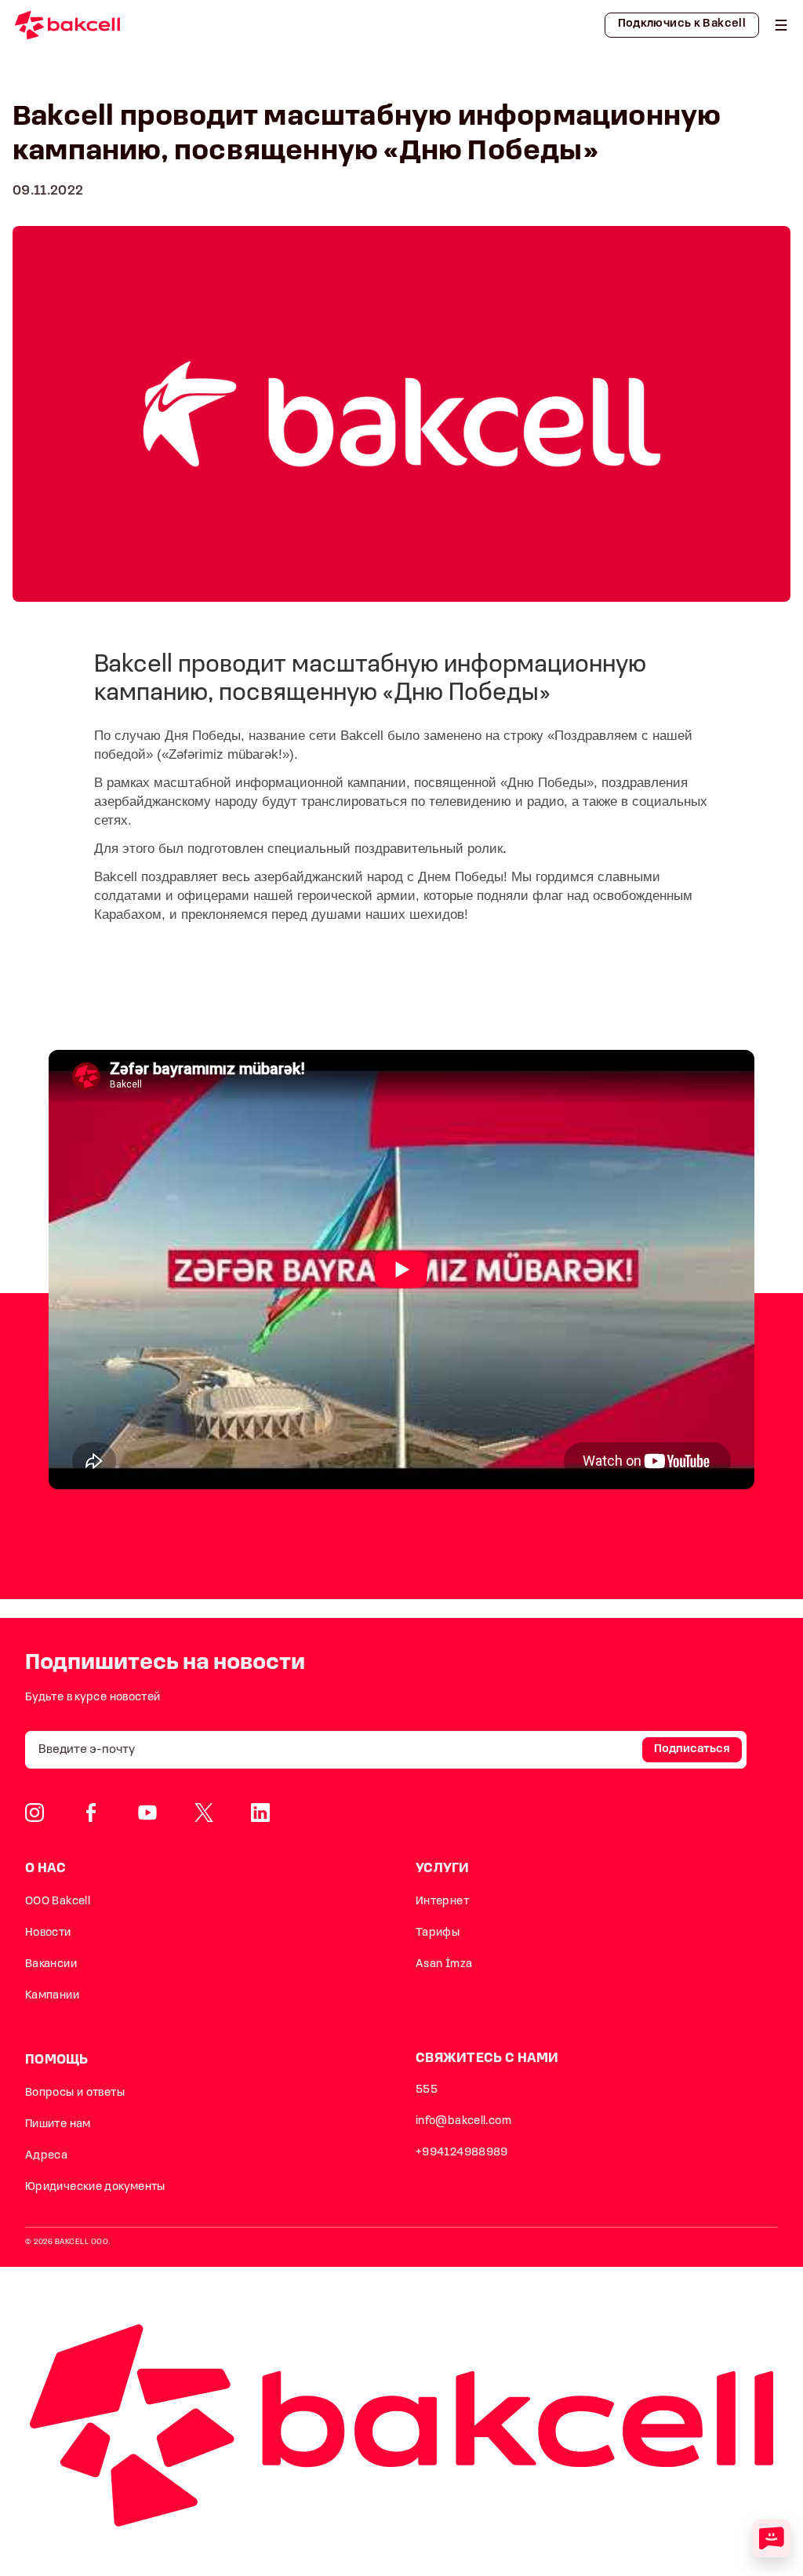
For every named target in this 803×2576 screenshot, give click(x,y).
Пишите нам (58, 2124)
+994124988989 (462, 2153)
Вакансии (51, 1964)
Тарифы (438, 1933)
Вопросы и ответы (75, 2093)
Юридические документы (95, 2187)
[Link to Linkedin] (260, 1813)
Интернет (442, 1902)
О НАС (46, 1869)
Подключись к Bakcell (682, 24)
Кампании (52, 1996)
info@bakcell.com (463, 2121)
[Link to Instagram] (35, 1813)
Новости (48, 1933)
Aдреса (46, 2156)
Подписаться (692, 1749)
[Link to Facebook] (91, 1813)
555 (427, 2090)
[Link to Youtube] (147, 1813)
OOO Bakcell (58, 1902)
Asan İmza (444, 1964)
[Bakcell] (781, 25)
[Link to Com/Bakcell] (204, 1813)
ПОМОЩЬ (57, 2060)
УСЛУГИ (443, 1869)
